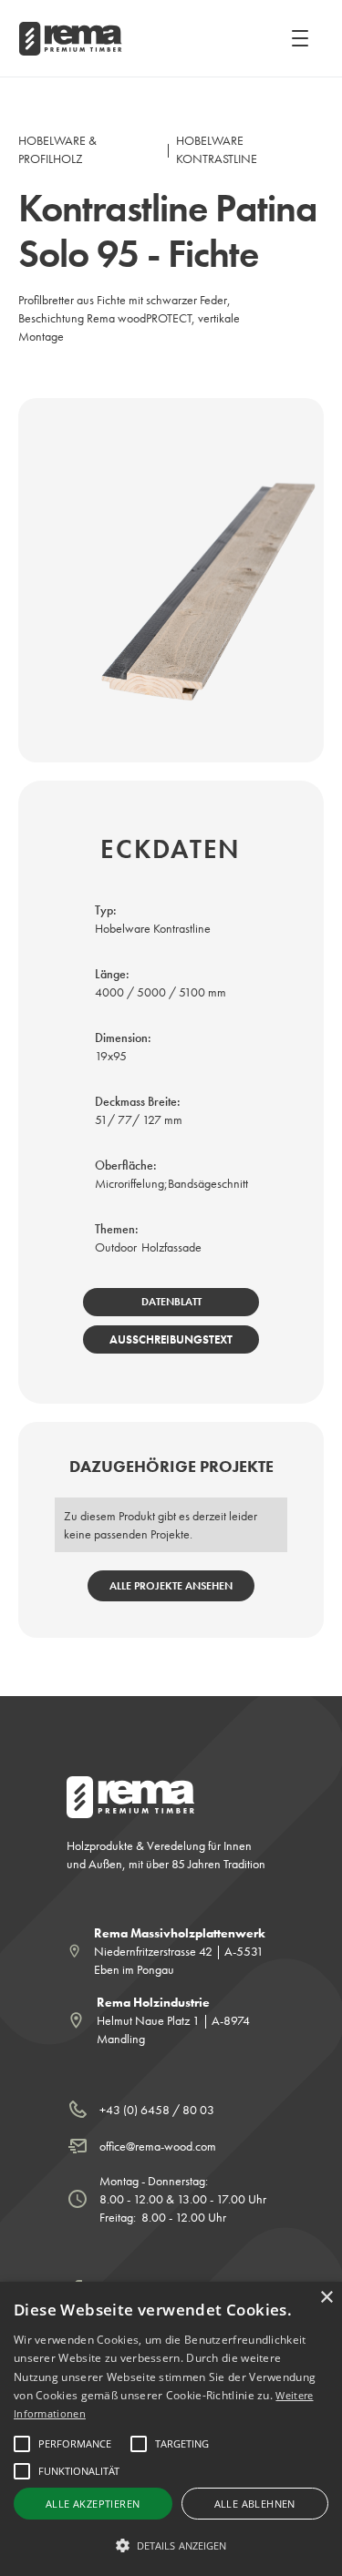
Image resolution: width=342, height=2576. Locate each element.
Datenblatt (171, 1302)
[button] (296, 38)
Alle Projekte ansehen (171, 1586)
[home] (69, 39)
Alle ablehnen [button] (255, 2504)
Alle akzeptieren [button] (93, 2504)
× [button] (326, 2298)
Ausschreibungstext (171, 1339)
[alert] (171, 2429)
